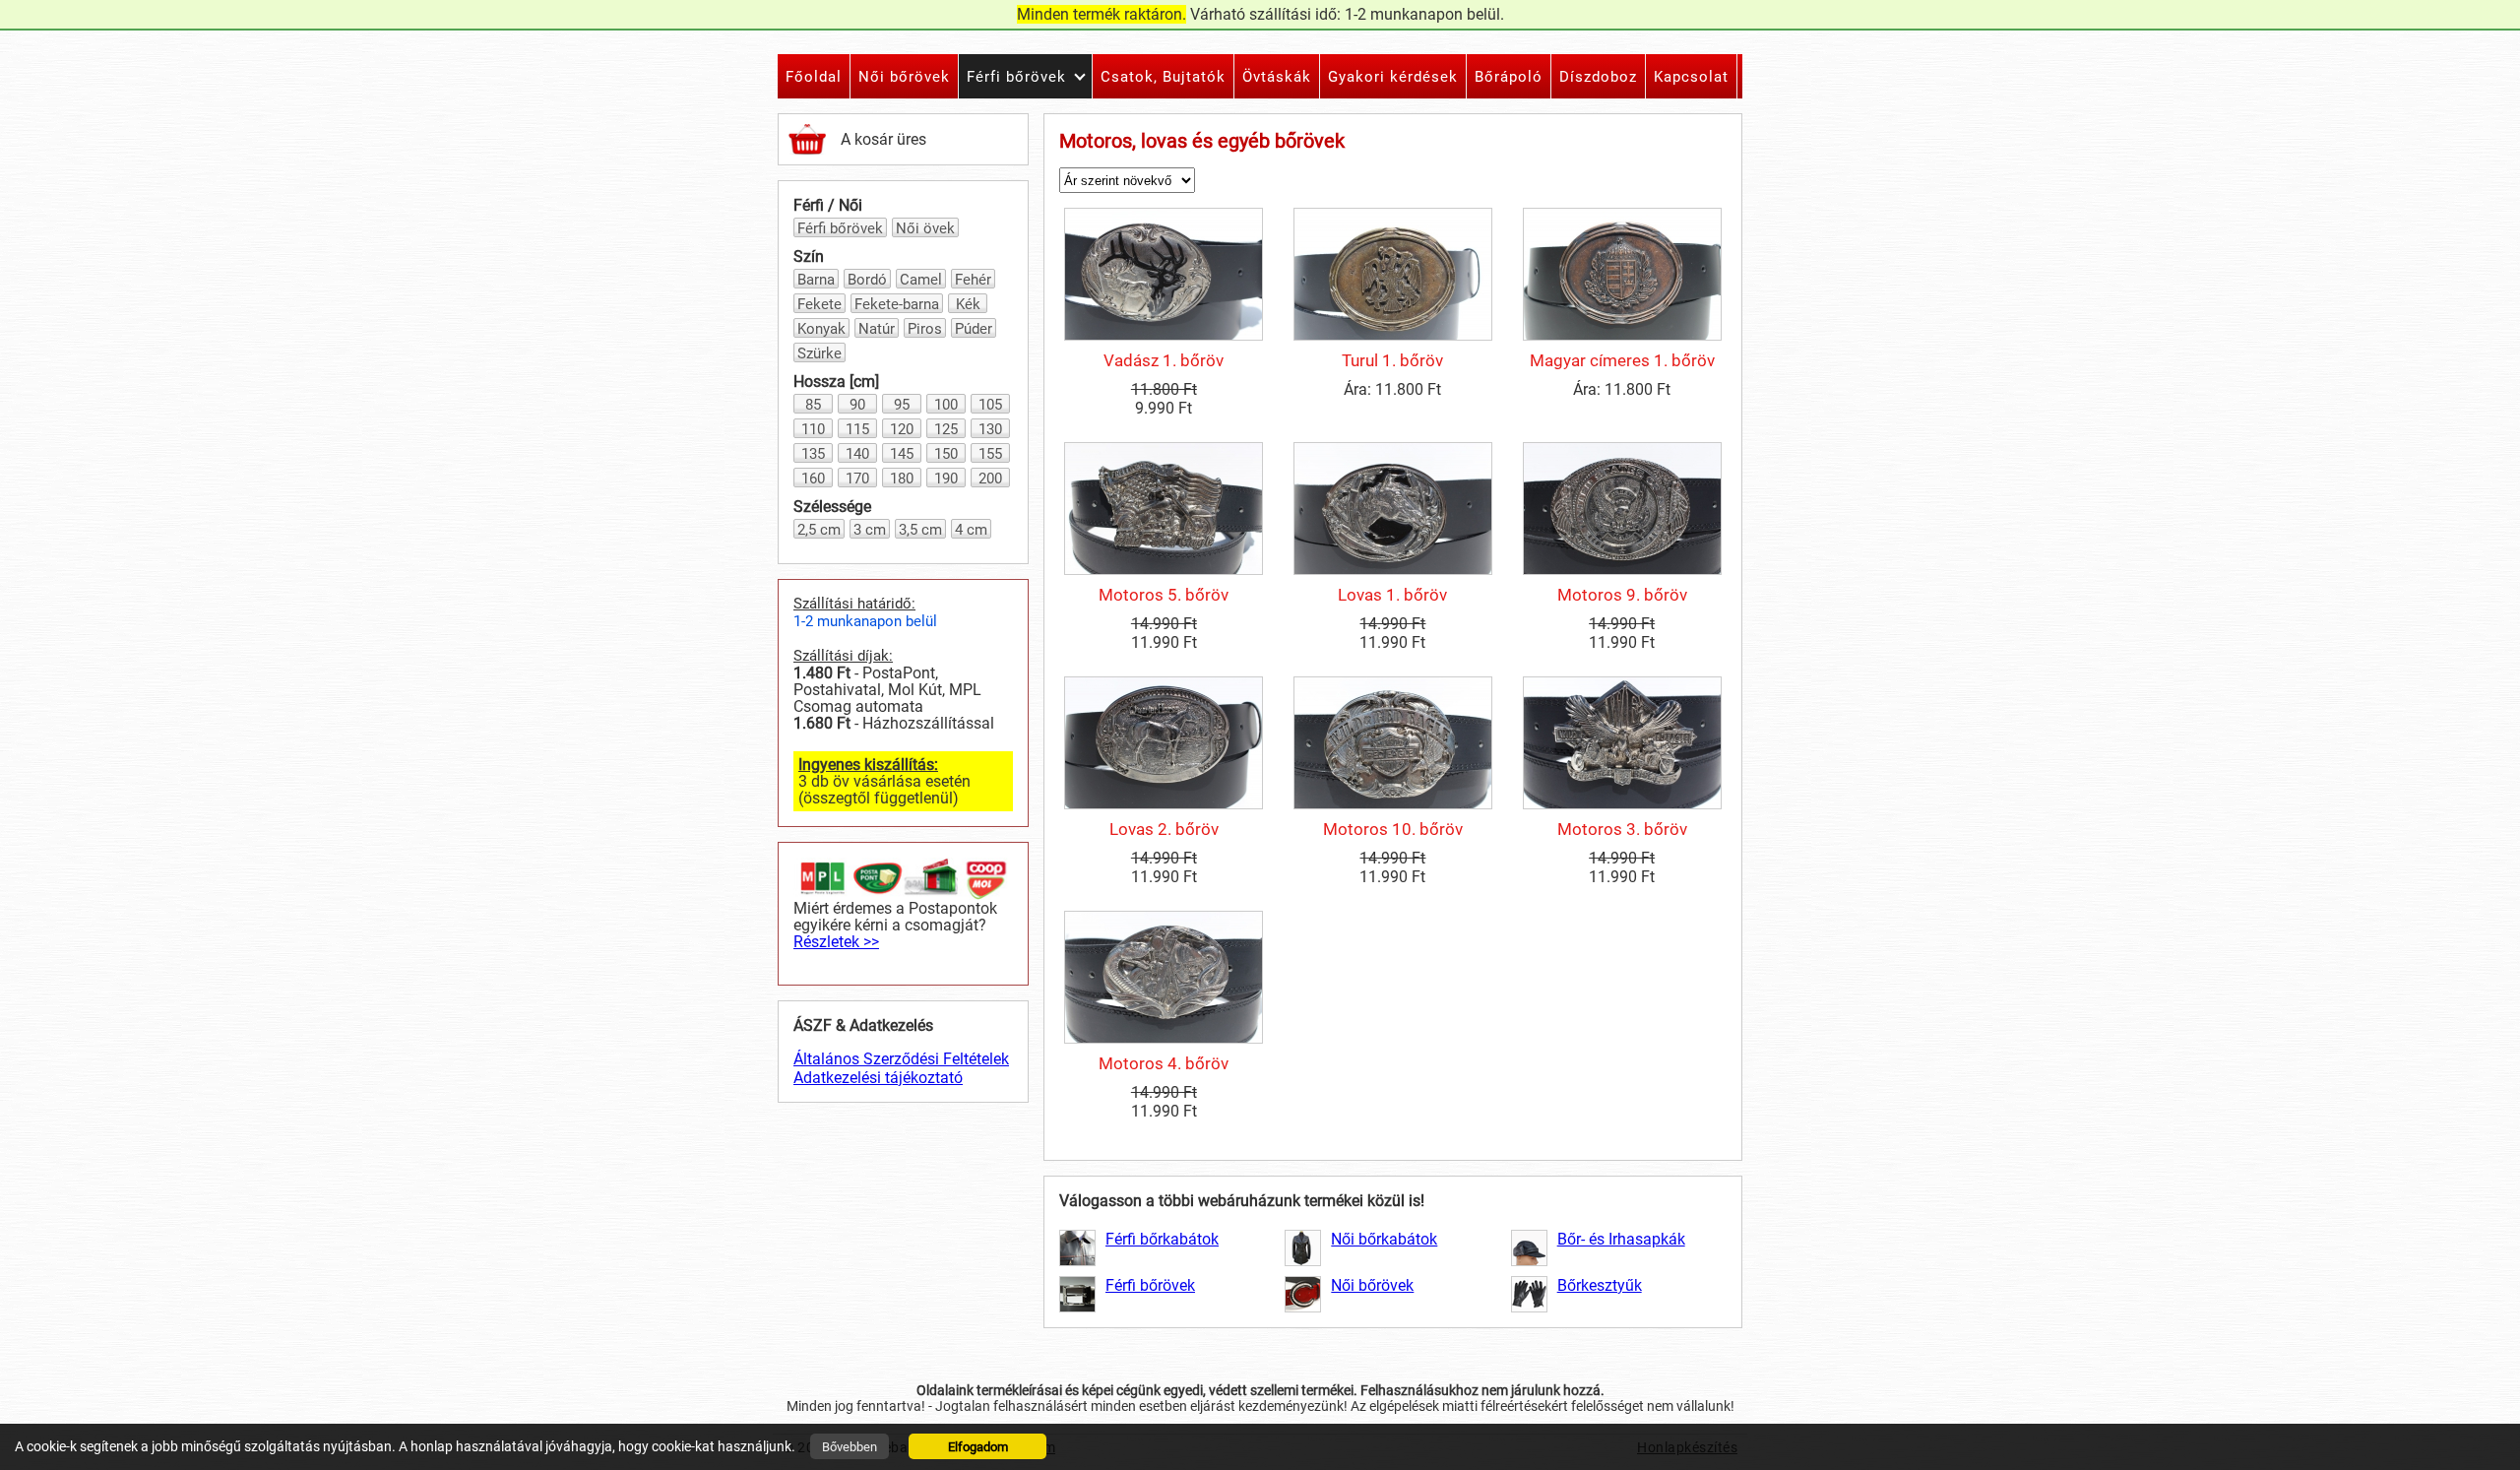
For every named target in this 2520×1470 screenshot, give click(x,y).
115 (857, 429)
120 (902, 429)
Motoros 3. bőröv (1622, 829)
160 (813, 479)
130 (990, 429)
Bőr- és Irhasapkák (1621, 1239)
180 (902, 479)
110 (813, 429)
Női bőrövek (1372, 1285)
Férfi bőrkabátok (1162, 1239)
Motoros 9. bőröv (1622, 595)
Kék (968, 304)
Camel (921, 280)
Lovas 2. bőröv (1164, 829)
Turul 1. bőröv (1392, 360)
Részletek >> (836, 942)
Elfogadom (978, 1447)
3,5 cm (920, 530)
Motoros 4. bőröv (1164, 1063)
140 (857, 454)
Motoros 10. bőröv (1393, 829)
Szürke (819, 353)
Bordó (867, 280)
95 (902, 405)
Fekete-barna (897, 304)
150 (946, 454)
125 (946, 429)
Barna (816, 280)
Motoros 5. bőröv (1164, 595)
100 (946, 405)
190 (946, 479)
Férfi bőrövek (840, 228)
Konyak (821, 329)
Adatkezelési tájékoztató (878, 1078)
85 (813, 405)
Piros (925, 329)
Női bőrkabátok (1384, 1239)
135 (813, 454)
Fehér (973, 280)
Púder (974, 329)
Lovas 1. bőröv (1392, 595)
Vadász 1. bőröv (1164, 360)
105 (990, 405)
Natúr (877, 329)
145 (902, 454)
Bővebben (850, 1447)
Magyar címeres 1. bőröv (1622, 360)
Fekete (819, 304)
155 (990, 454)
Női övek (925, 228)
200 (990, 479)
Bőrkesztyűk (1600, 1285)
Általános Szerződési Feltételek (901, 1059)
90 (857, 405)
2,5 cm (819, 530)
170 (857, 479)
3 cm (870, 530)
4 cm (971, 530)
